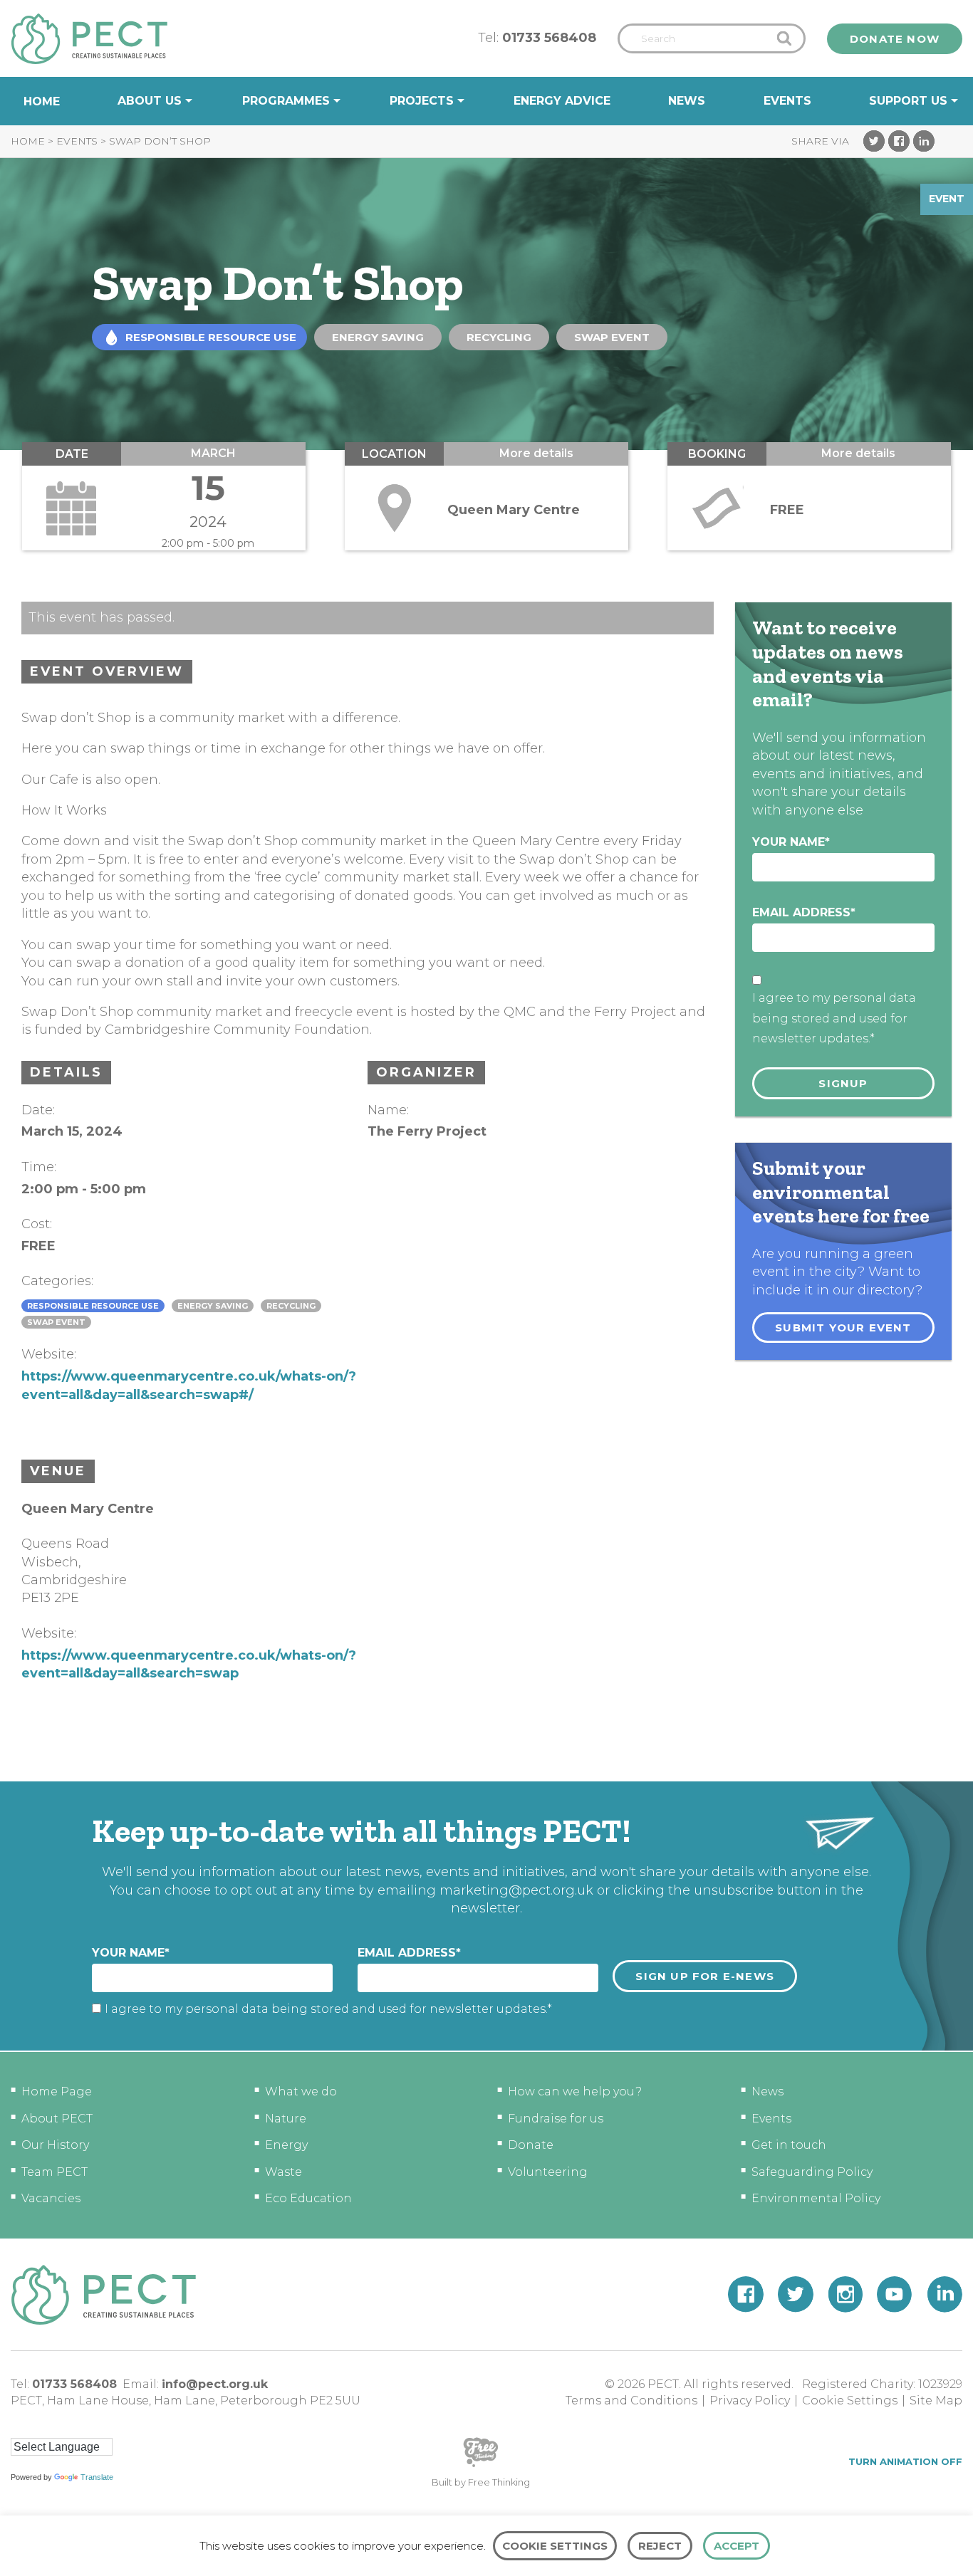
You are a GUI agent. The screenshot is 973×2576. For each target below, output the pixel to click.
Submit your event (843, 1328)
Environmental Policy (816, 2198)
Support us (908, 101)
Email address (804, 912)
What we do (301, 2091)
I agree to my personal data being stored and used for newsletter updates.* (834, 1019)
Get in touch (789, 2145)
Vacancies (51, 2198)
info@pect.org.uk (215, 2384)
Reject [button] (660, 2546)
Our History (55, 2145)
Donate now (895, 39)
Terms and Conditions (631, 2400)
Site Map (936, 2400)
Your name (791, 842)
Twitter (874, 141)
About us (150, 101)
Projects (422, 101)
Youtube (895, 2294)
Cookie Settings (850, 2400)
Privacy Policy (750, 2400)
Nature (286, 2119)
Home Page (57, 2091)
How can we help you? (575, 2091)
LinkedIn (924, 141)
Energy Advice (562, 101)
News (687, 101)
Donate (531, 2145)
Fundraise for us (556, 2119)
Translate (97, 2477)
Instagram (845, 2294)
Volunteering (548, 2172)
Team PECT (54, 2172)
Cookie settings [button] (555, 2546)
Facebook (899, 141)
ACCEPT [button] (737, 2546)
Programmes (286, 101)
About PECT (57, 2119)
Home (42, 101)
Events (787, 101)
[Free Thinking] (481, 2466)
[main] (486, 953)
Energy (286, 2145)
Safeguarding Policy (812, 2172)
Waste (283, 2172)
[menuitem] (42, 101)
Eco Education (308, 2198)
